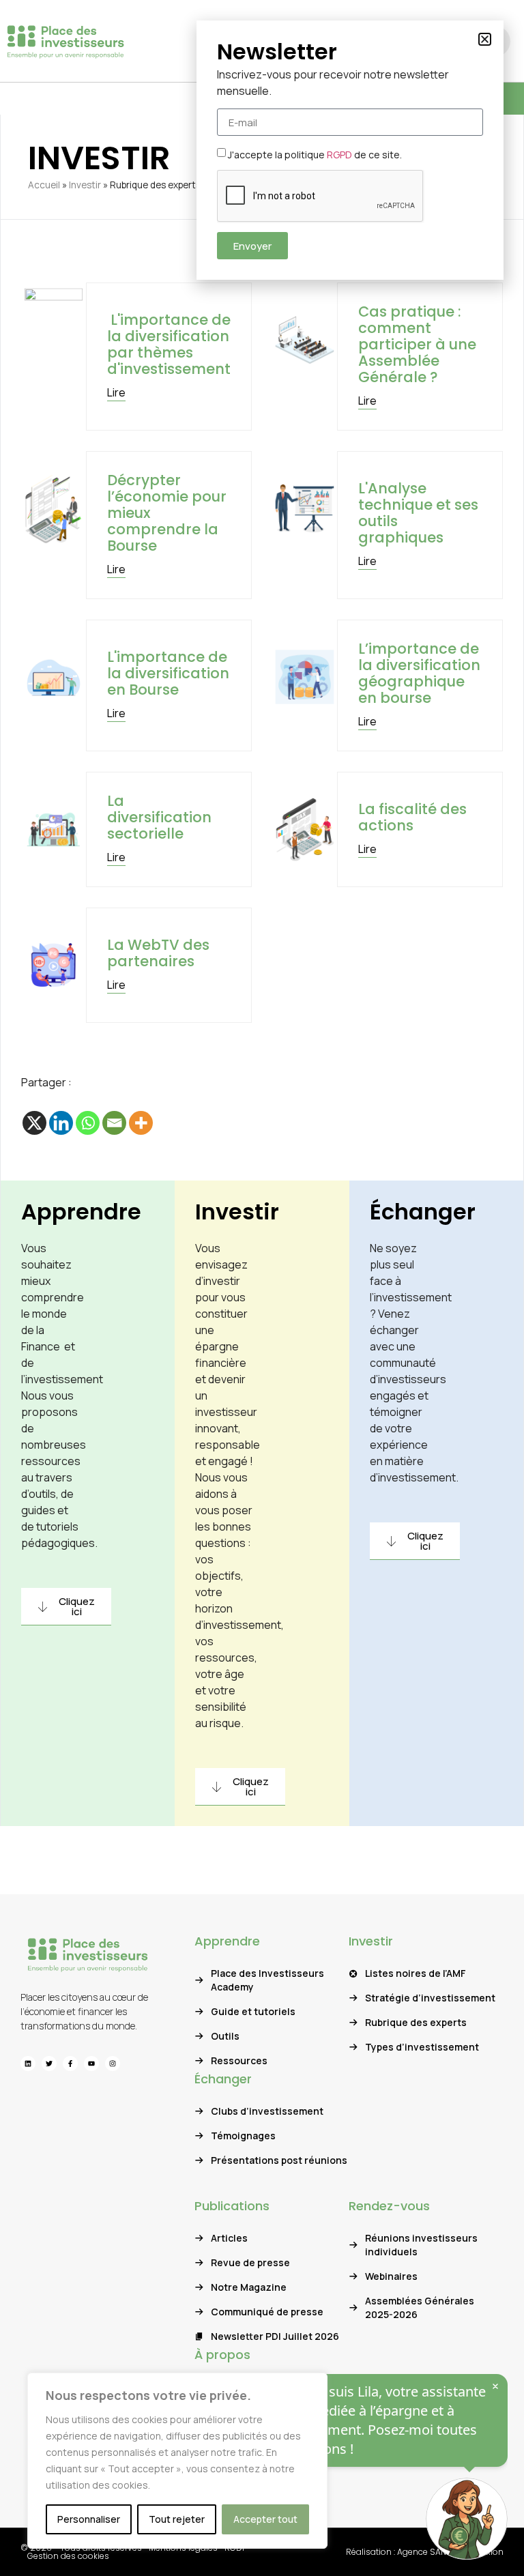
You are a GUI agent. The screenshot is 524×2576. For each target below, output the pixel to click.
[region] (177, 2461)
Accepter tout (265, 2519)
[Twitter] (49, 2064)
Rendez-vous (389, 2206)
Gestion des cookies (68, 2556)
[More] (141, 1123)
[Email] (114, 1123)
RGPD (339, 155)
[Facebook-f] (70, 2064)
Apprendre (81, 1212)
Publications (232, 2206)
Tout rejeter (177, 2519)
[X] (34, 1123)
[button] (485, 39)
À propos (222, 2355)
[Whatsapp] (88, 1123)
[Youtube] (91, 2064)
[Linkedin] (61, 1123)
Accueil (44, 185)
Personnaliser (89, 2519)
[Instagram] (113, 2064)
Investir (85, 185)
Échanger (423, 1212)
